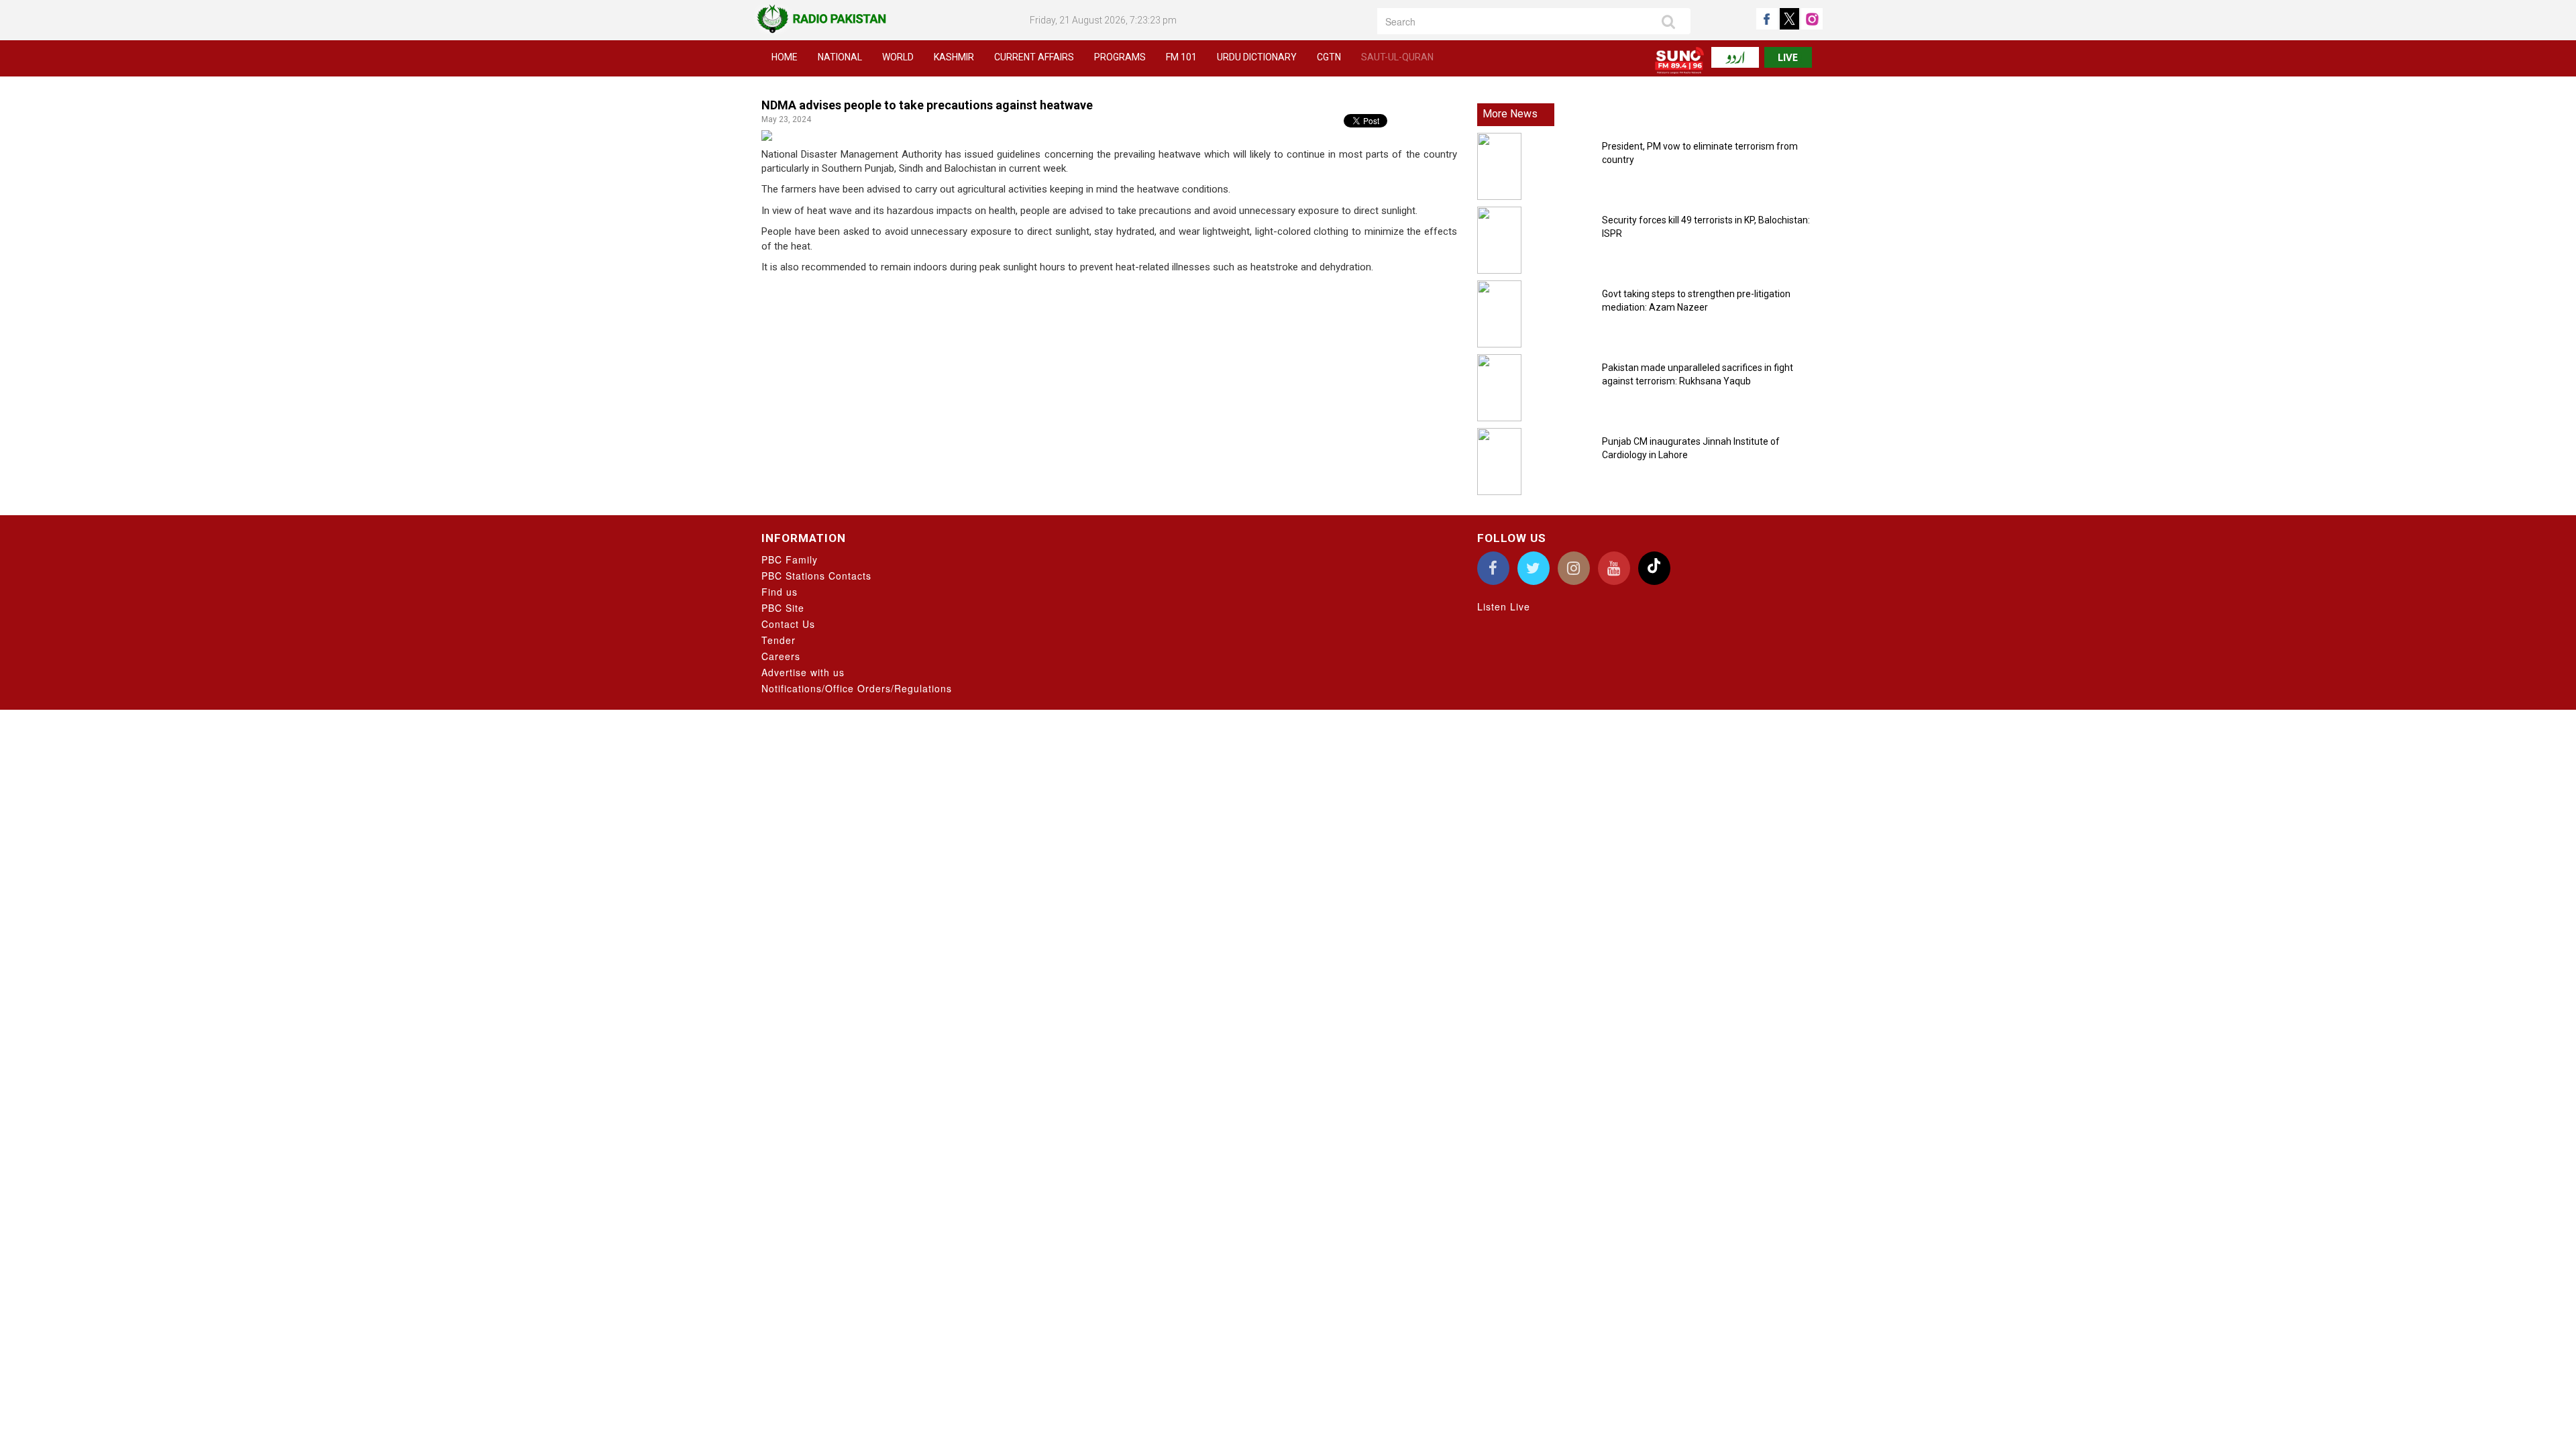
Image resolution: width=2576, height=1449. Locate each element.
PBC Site (783, 608)
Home (785, 57)
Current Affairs (1034, 57)
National (840, 57)
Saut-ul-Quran (1397, 57)
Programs (1120, 57)
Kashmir (954, 57)
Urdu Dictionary (1257, 57)
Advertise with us (803, 672)
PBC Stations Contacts (816, 576)
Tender (779, 640)
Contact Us (788, 624)
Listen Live (1504, 606)
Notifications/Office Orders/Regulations (857, 688)
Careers (781, 656)
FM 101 (1181, 57)
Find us (780, 592)
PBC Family (790, 559)
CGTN (1329, 57)
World (898, 57)
